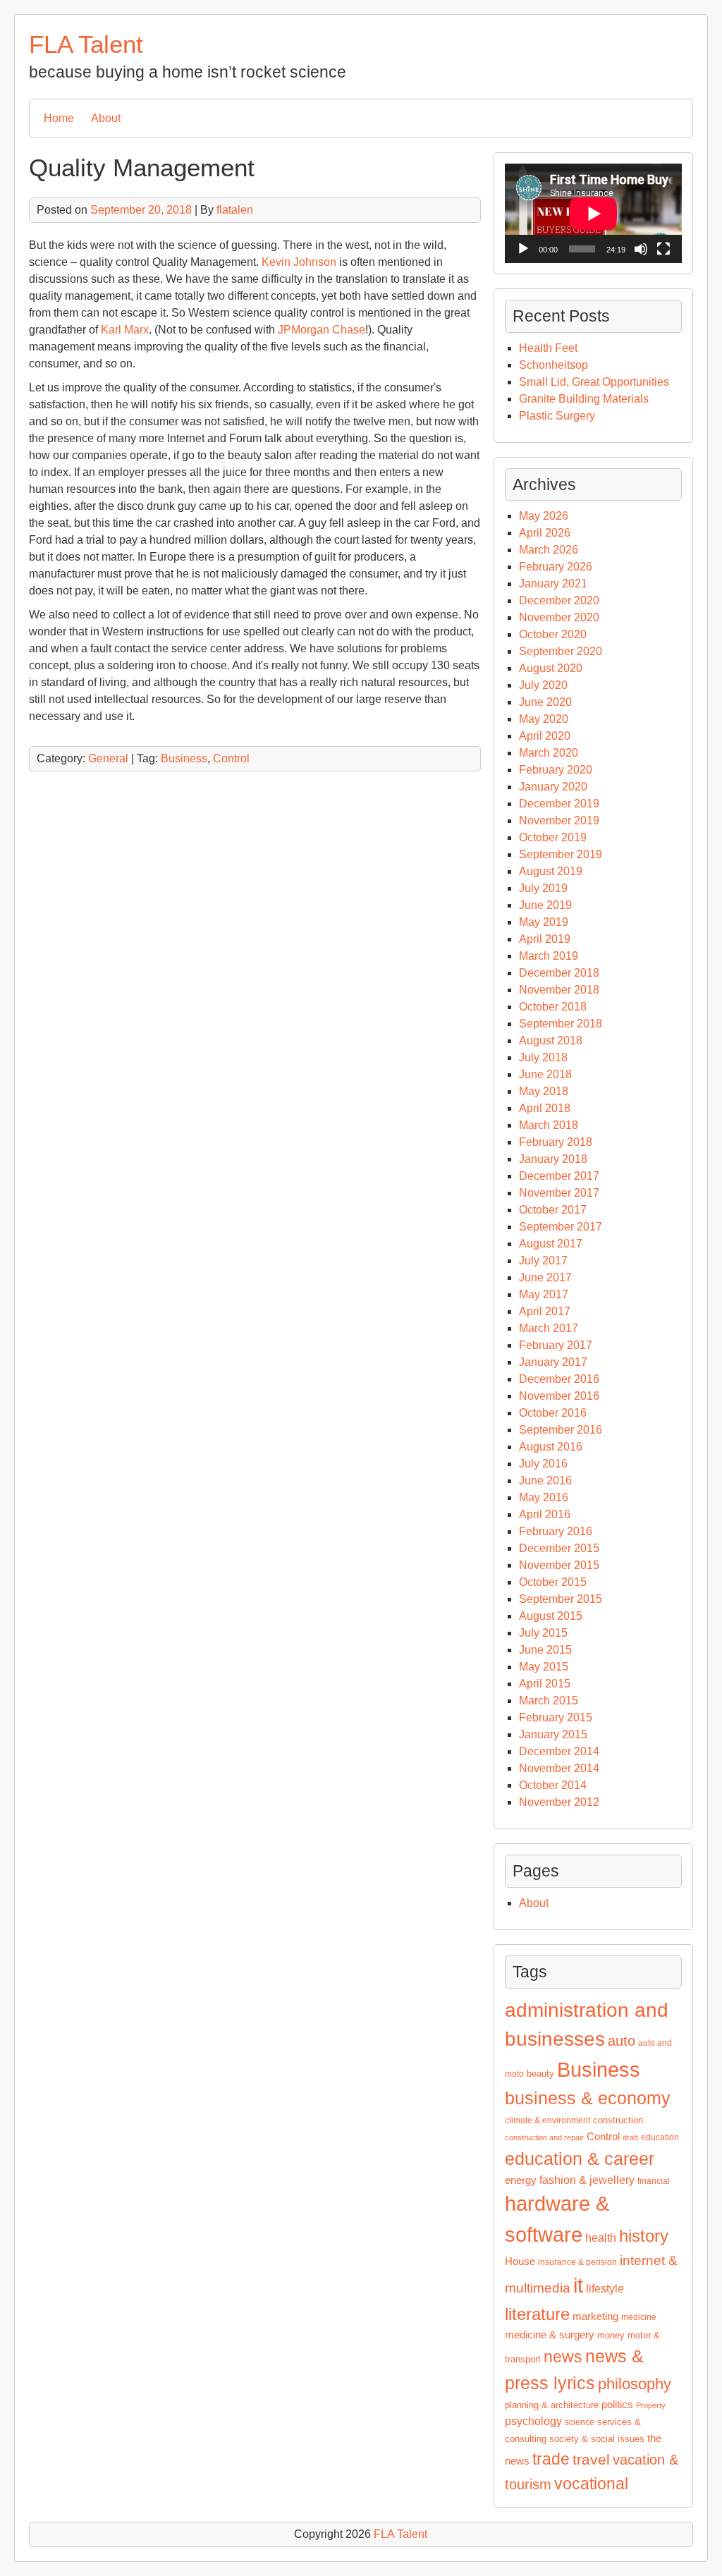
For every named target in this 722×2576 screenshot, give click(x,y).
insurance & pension (577, 2262)
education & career (580, 2159)
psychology (533, 2421)
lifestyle (605, 2289)
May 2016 (544, 1497)
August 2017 (551, 1244)
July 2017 (543, 1260)
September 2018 (561, 1024)
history (644, 2236)
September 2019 (561, 854)
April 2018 (545, 1108)
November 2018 (559, 990)
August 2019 (551, 871)
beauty (540, 2074)
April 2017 (545, 1311)
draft (630, 2137)
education (660, 2137)
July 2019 (543, 888)
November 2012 (559, 1802)
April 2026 (545, 533)
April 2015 (545, 1684)
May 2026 (544, 516)
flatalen (235, 210)
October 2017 (553, 1210)
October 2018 (553, 1007)
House (520, 2261)
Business (184, 758)
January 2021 (553, 584)
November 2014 (559, 1768)
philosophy (635, 2384)
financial (654, 2181)
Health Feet (548, 348)
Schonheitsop (553, 365)
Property (651, 2405)
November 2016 (559, 1396)
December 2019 (559, 804)
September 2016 (561, 1430)
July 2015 (543, 1633)
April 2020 (545, 736)
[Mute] (641, 249)
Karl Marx (125, 330)
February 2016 (556, 1531)
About (106, 118)
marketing (595, 2316)
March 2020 (549, 753)
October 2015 (553, 1582)
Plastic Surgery (557, 416)
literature (537, 2314)
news (563, 2357)
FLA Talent (86, 44)
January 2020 (553, 787)
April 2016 (545, 1514)
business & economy (588, 2098)
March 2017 (549, 1328)
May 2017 (544, 1294)
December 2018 (559, 973)
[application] (593, 213)
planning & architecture (552, 2405)
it (578, 2285)
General (108, 758)
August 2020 (551, 668)
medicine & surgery (550, 2335)
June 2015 (545, 1650)
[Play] (523, 249)
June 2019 (545, 905)
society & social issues (597, 2439)
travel (591, 2460)
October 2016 (553, 1413)
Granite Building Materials (584, 399)
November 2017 (559, 1193)
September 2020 (561, 651)
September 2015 (561, 1599)
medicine (639, 2317)
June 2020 (545, 702)
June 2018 (545, 1074)
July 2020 (543, 685)
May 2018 (544, 1091)
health (601, 2238)
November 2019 (559, 820)
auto (622, 2041)
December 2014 (559, 1751)
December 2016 (559, 1379)
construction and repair (544, 2137)
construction (618, 2120)
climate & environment (547, 2120)
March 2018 (549, 1125)
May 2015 (544, 1667)
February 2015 (556, 1717)
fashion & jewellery (587, 2180)
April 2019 (545, 939)
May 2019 (544, 922)
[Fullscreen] (663, 249)
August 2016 (551, 1447)
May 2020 (544, 719)
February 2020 (556, 770)
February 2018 (556, 1142)
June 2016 (545, 1481)
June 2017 (545, 1277)
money (611, 2335)
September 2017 (561, 1227)
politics (617, 2405)
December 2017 (559, 1176)
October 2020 (553, 634)
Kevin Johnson (299, 262)
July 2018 (543, 1057)
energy (521, 2180)
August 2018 (551, 1040)
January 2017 (553, 1362)
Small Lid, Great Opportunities (594, 382)
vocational (591, 2484)
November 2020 (559, 617)
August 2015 (551, 1616)
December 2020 (559, 600)
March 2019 (549, 956)
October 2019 (553, 837)
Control (231, 758)
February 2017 (556, 1345)
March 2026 (549, 550)
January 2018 (553, 1159)
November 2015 (559, 1565)
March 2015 (549, 1701)
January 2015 (553, 1734)
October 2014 (553, 1785)
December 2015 (559, 1548)
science (580, 2422)
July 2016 (543, 1464)
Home (59, 118)
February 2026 (556, 567)
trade (551, 2459)
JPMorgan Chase (322, 330)
